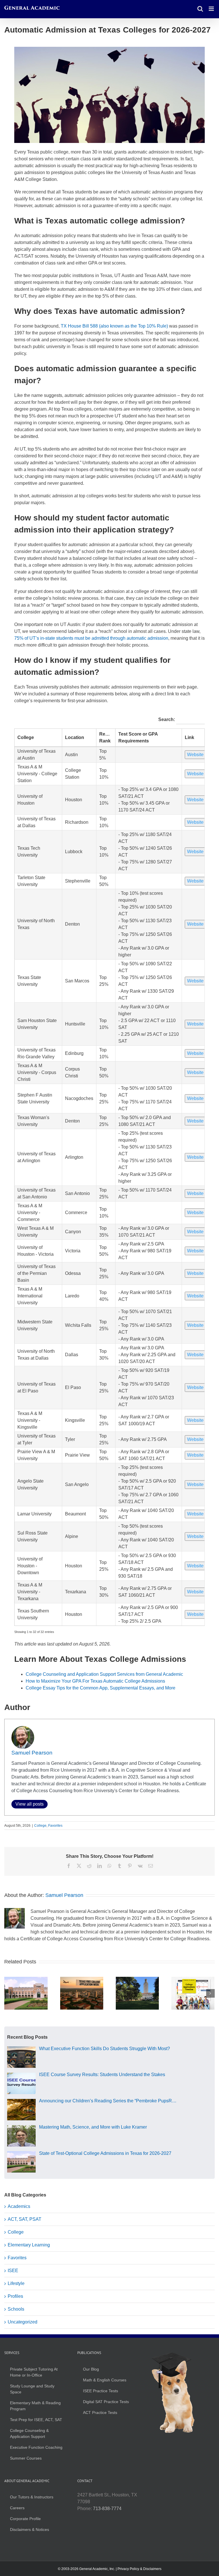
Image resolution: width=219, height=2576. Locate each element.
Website (195, 755)
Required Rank (107, 737)
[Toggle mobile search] (200, 9)
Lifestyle (16, 2283)
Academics (19, 2206)
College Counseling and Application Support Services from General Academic (104, 1674)
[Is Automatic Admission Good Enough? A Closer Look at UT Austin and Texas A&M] (137, 1979)
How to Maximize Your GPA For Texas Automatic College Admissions (95, 1681)
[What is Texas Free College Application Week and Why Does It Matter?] (82, 1979)
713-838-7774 (107, 2509)
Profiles (15, 2296)
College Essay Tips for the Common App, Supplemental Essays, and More (101, 1688)
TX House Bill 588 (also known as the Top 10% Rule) (114, 326)
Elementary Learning (29, 2245)
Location (75, 737)
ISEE (13, 2271)
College (26, 737)
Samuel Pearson (32, 1753)
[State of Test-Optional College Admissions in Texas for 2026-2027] (26, 1979)
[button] (9, 1993)
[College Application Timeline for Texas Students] (193, 1979)
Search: (167, 719)
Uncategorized (23, 2322)
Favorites (55, 1826)
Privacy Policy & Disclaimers (139, 2569)
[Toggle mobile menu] (212, 9)
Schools (16, 2309)
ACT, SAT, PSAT (25, 2219)
